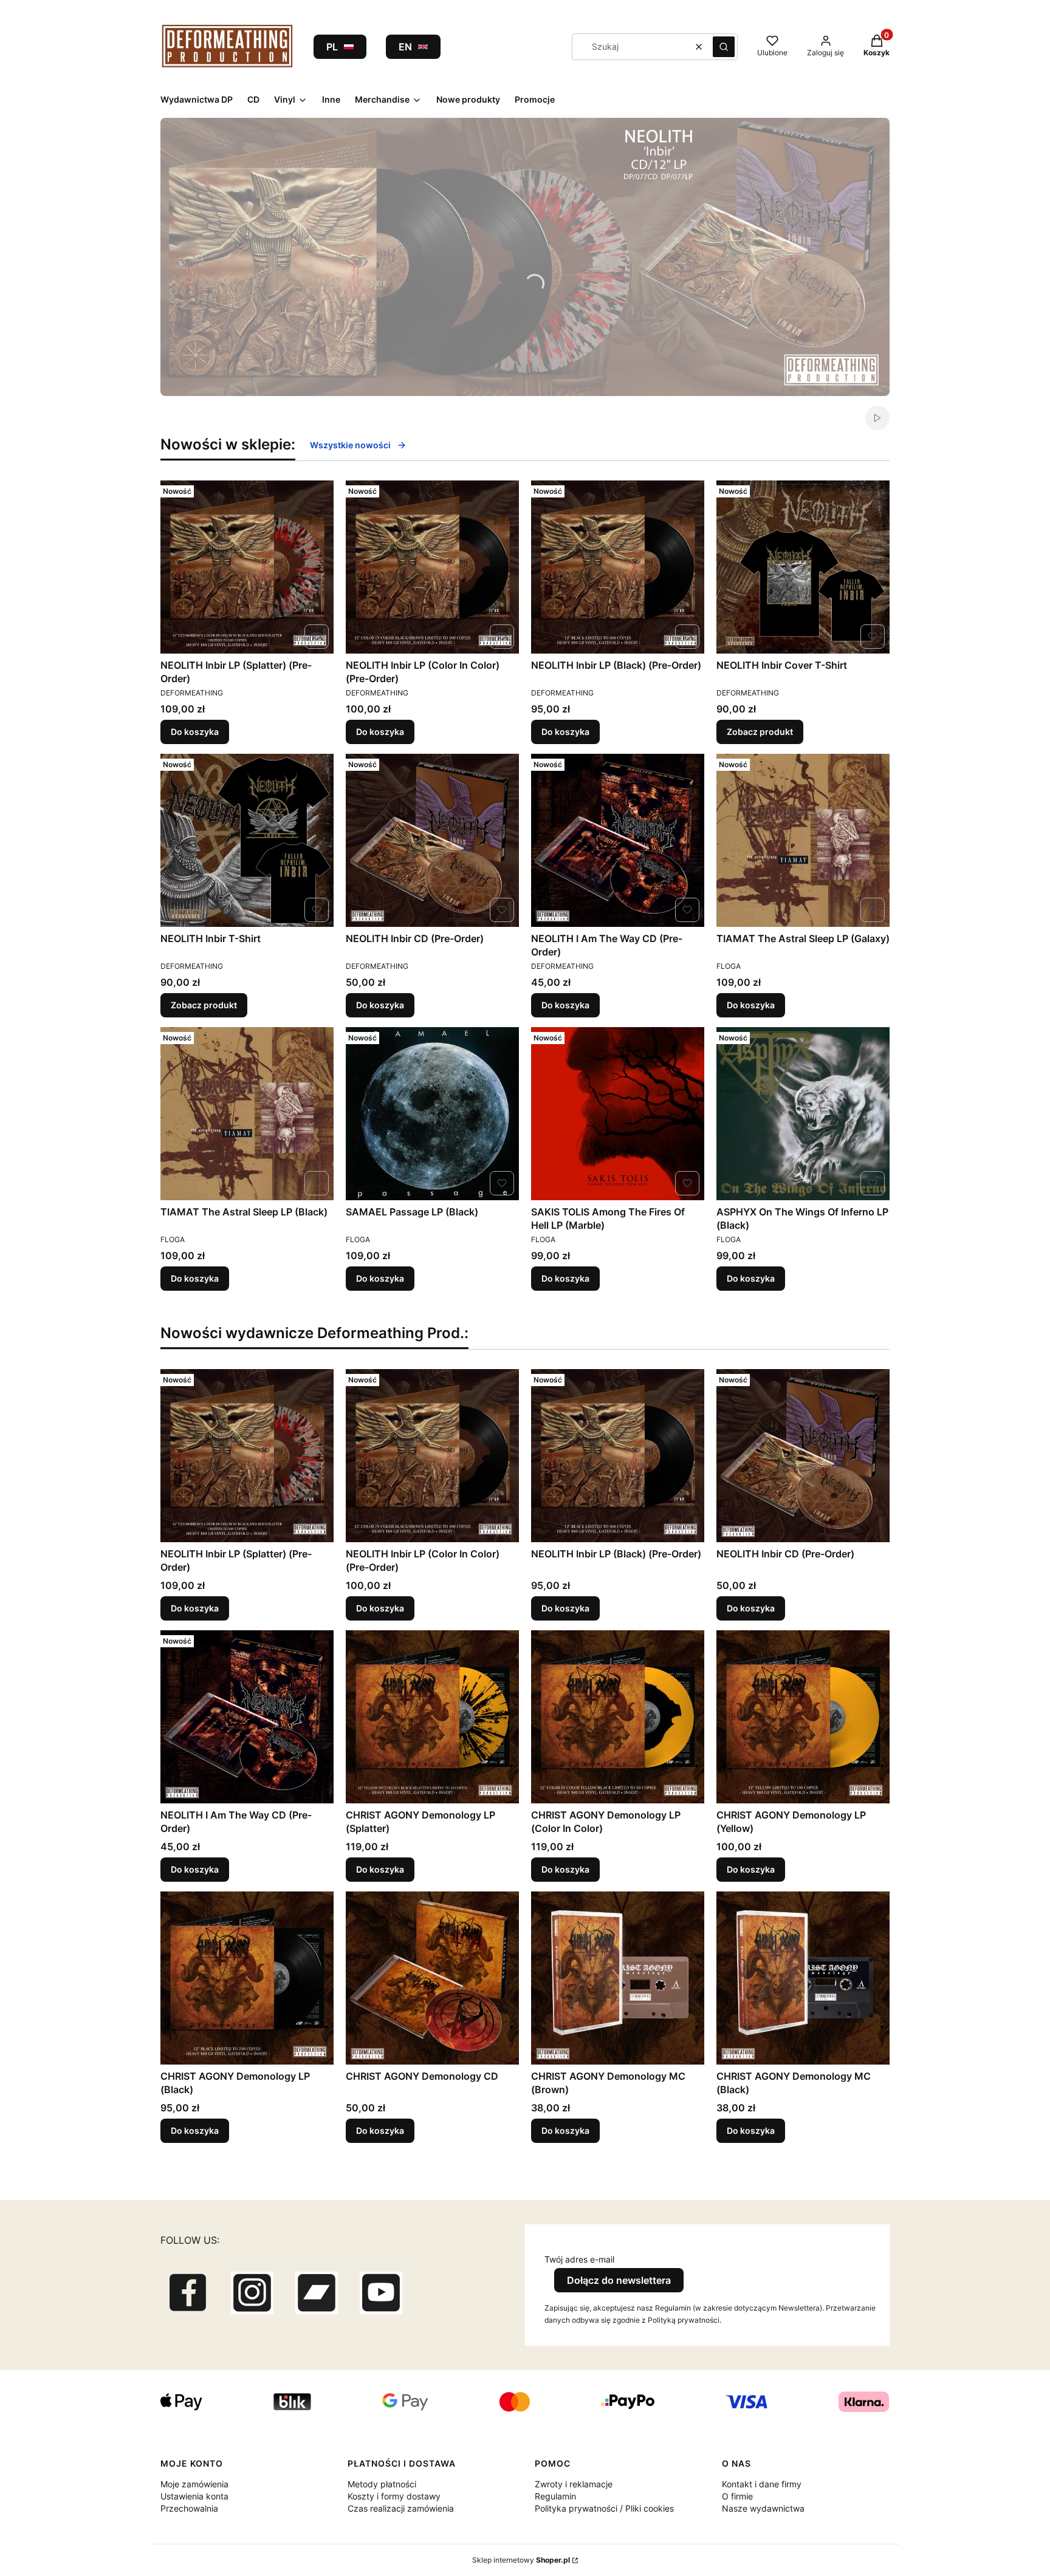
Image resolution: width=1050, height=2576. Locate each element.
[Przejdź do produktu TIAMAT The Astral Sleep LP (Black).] (247, 1114)
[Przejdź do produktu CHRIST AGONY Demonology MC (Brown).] (618, 1978)
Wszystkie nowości (350, 445)
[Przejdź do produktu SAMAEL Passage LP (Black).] (432, 1114)
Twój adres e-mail (579, 2259)
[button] (724, 47)
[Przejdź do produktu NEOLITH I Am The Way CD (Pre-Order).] (618, 840)
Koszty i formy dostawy (394, 2496)
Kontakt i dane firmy (762, 2484)
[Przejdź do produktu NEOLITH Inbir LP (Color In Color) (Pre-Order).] (432, 567)
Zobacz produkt (760, 732)
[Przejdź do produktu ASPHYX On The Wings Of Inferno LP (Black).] (803, 1114)
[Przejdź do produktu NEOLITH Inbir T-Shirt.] (247, 840)
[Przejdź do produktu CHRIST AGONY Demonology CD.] (432, 1978)
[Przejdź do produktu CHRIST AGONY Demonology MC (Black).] (803, 1978)
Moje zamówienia (194, 2484)
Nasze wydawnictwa (763, 2508)
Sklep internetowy (521, 2560)
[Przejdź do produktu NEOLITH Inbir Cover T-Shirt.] (803, 567)
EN (405, 47)
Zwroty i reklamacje (574, 2484)
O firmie (737, 2496)
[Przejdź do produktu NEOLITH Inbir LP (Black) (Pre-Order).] (618, 567)
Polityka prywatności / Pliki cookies (604, 2508)
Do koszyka (195, 732)
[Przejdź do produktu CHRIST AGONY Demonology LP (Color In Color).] (618, 1717)
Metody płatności (382, 2484)
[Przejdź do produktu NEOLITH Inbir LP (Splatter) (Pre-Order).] (247, 567)
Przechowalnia (189, 2508)
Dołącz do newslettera (619, 2280)
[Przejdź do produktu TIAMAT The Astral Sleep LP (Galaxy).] (803, 840)
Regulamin (555, 2496)
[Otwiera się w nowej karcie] (188, 2293)
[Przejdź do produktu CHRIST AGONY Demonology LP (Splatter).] (432, 1717)
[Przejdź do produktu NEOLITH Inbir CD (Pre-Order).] (432, 840)
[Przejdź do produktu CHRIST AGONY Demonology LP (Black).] (247, 1978)
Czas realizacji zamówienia (401, 2508)
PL (332, 47)
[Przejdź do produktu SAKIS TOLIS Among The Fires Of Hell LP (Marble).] (618, 1114)
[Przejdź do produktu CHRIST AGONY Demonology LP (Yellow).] (803, 1717)
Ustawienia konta (194, 2496)
